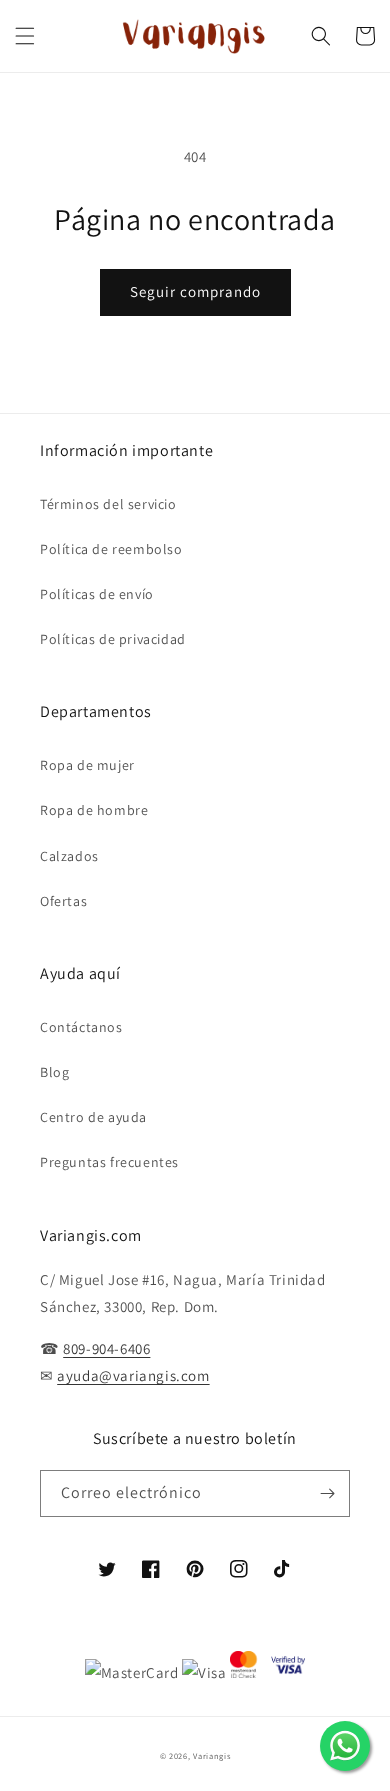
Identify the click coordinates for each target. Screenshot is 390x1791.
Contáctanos (81, 1027)
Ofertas (63, 901)
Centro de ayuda (93, 1117)
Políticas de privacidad (113, 639)
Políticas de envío (97, 594)
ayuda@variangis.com (133, 1375)
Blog (54, 1072)
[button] (25, 36)
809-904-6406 (106, 1348)
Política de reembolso (111, 549)
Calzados (69, 856)
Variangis (211, 1755)
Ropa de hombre (94, 810)
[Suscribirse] (327, 1493)
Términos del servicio (108, 504)
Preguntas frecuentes (109, 1162)
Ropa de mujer (87, 765)
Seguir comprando (195, 291)
